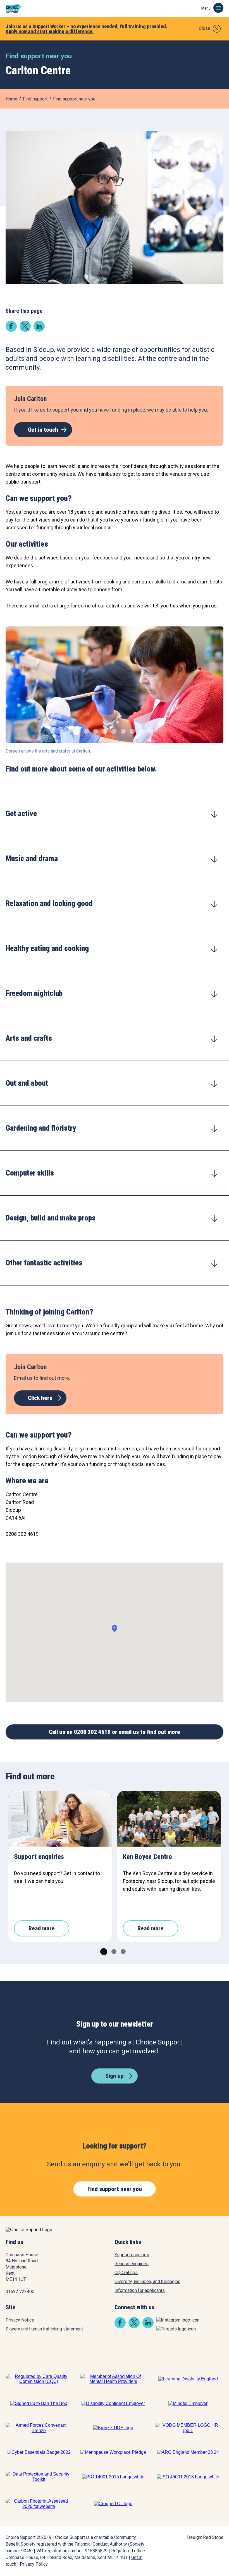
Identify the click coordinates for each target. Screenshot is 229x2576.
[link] (11, 330)
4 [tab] (104, 731)
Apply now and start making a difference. (50, 31)
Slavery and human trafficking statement (44, 2329)
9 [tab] (150, 731)
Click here (40, 1398)
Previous (14, 688)
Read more (42, 1928)
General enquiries (132, 2264)
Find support (35, 99)
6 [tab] (122, 731)
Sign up (115, 2076)
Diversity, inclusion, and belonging (147, 2281)
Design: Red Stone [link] (205, 2537)
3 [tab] (95, 731)
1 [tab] (74, 731)
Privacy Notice (20, 2320)
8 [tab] (141, 731)
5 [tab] (113, 731)
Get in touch (43, 430)
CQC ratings (126, 2273)
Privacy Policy (34, 2564)
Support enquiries (132, 2255)
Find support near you (74, 99)
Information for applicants (140, 2290)
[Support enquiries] (60, 1819)
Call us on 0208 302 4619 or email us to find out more (115, 1732)
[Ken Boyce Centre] (169, 1819)
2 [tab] (86, 731)
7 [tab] (132, 731)
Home (11, 99)
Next (215, 688)
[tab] (115, 814)
